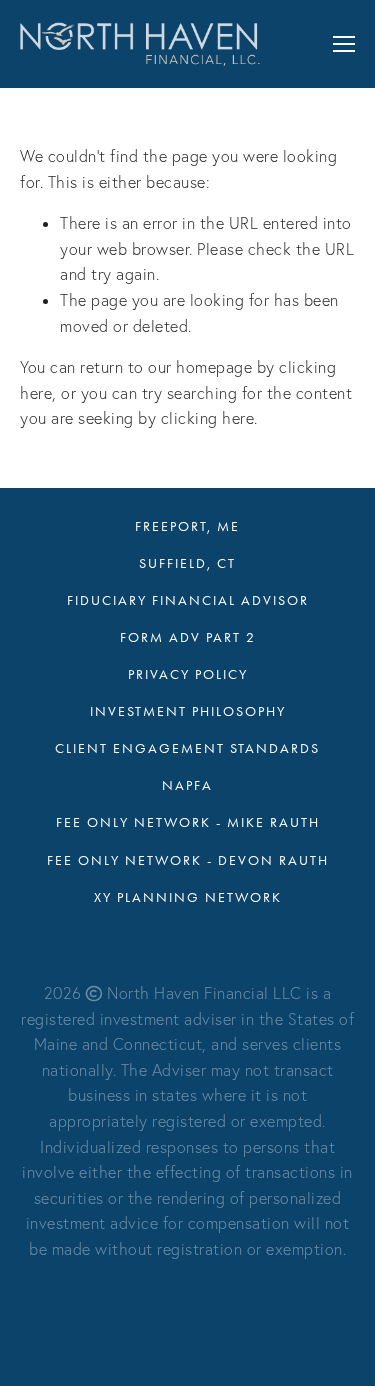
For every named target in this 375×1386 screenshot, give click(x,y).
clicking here (208, 418)
